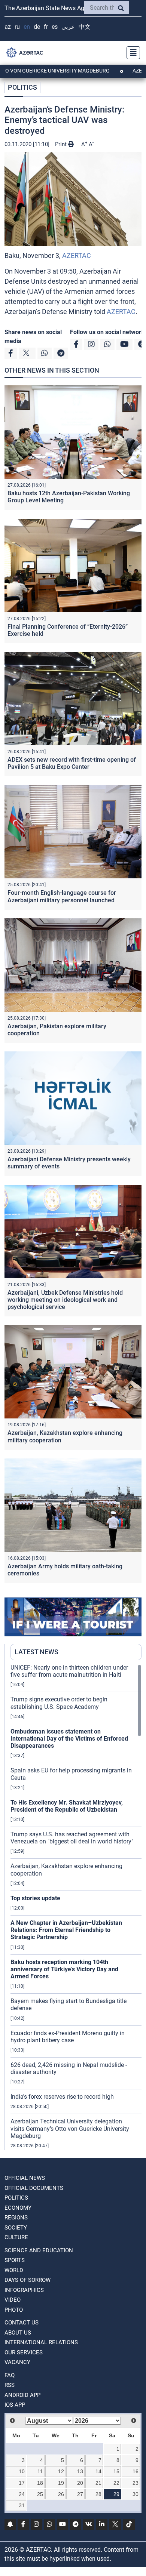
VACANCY (17, 2362)
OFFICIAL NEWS (25, 2178)
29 (116, 2494)
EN (27, 27)
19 (61, 2483)
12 (61, 2471)
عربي (68, 27)
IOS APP (15, 2405)
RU (17, 27)
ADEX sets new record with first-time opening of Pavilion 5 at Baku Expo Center (72, 763)
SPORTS (15, 2260)
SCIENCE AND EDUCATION (39, 2250)
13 (80, 2471)
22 (116, 2483)
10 (22, 2471)
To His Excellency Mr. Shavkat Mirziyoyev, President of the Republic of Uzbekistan (67, 1806)
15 (116, 2471)
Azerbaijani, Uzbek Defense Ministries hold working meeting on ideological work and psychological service (65, 1300)
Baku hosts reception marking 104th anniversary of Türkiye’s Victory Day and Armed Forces (64, 1969)
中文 (85, 27)
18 (40, 2483)
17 (22, 2483)
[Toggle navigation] (131, 53)
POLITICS (22, 87)
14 (98, 2471)
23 (136, 2483)
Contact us (22, 2323)
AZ (8, 27)
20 (80, 2483)
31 (22, 2505)
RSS (10, 2385)
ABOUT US (18, 2333)
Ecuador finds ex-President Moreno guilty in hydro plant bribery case (68, 2037)
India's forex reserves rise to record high (62, 2097)
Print (62, 144)
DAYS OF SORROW (28, 2280)
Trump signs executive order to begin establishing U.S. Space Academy (59, 1703)
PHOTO (14, 2310)
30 (136, 2494)
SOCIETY (16, 2228)
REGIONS (16, 2218)
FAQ (10, 2375)
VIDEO (13, 2300)
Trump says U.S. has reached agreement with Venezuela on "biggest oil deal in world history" (72, 1838)
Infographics (24, 2290)
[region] (76, 1907)
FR (46, 27)
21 (98, 2483)
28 (98, 2494)
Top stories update (35, 1898)
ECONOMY (18, 2208)
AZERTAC (77, 255)
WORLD (14, 2270)
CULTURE (16, 2237)
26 (61, 2494)
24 (22, 2494)
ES (55, 27)
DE (37, 27)
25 (40, 2494)
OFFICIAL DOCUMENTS (34, 2188)
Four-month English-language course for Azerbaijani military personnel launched (62, 896)
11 (40, 2471)
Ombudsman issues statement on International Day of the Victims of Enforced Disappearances (69, 1739)
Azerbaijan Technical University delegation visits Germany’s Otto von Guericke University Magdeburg (70, 2128)
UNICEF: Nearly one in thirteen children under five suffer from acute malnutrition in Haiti (69, 1671)
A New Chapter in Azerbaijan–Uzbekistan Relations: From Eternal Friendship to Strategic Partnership (66, 1930)
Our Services (24, 2352)
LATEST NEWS (36, 1652)
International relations (41, 2342)
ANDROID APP (22, 2395)
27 (80, 2494)
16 (136, 2471)
